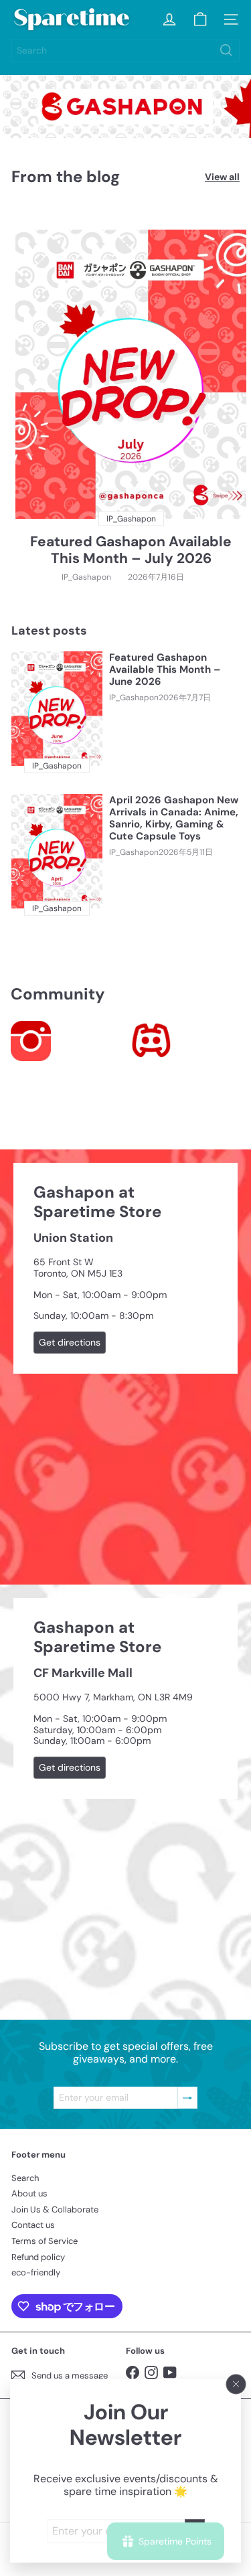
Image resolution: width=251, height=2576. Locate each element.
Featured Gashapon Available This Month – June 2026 (165, 669)
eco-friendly (36, 2272)
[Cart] (200, 19)
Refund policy (38, 2257)
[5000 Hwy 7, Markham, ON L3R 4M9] (125, 1802)
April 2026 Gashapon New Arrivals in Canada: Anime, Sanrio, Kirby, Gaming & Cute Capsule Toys (174, 818)
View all (222, 177)
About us (29, 2193)
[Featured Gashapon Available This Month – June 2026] (57, 708)
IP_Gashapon (86, 577)
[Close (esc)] (236, 2384)
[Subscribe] (187, 2098)
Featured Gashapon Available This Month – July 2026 (131, 550)
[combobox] (125, 50)
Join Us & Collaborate (55, 2209)
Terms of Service (45, 2241)
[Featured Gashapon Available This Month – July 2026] (131, 374)
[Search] (226, 50)
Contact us (33, 2225)
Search (25, 2178)
